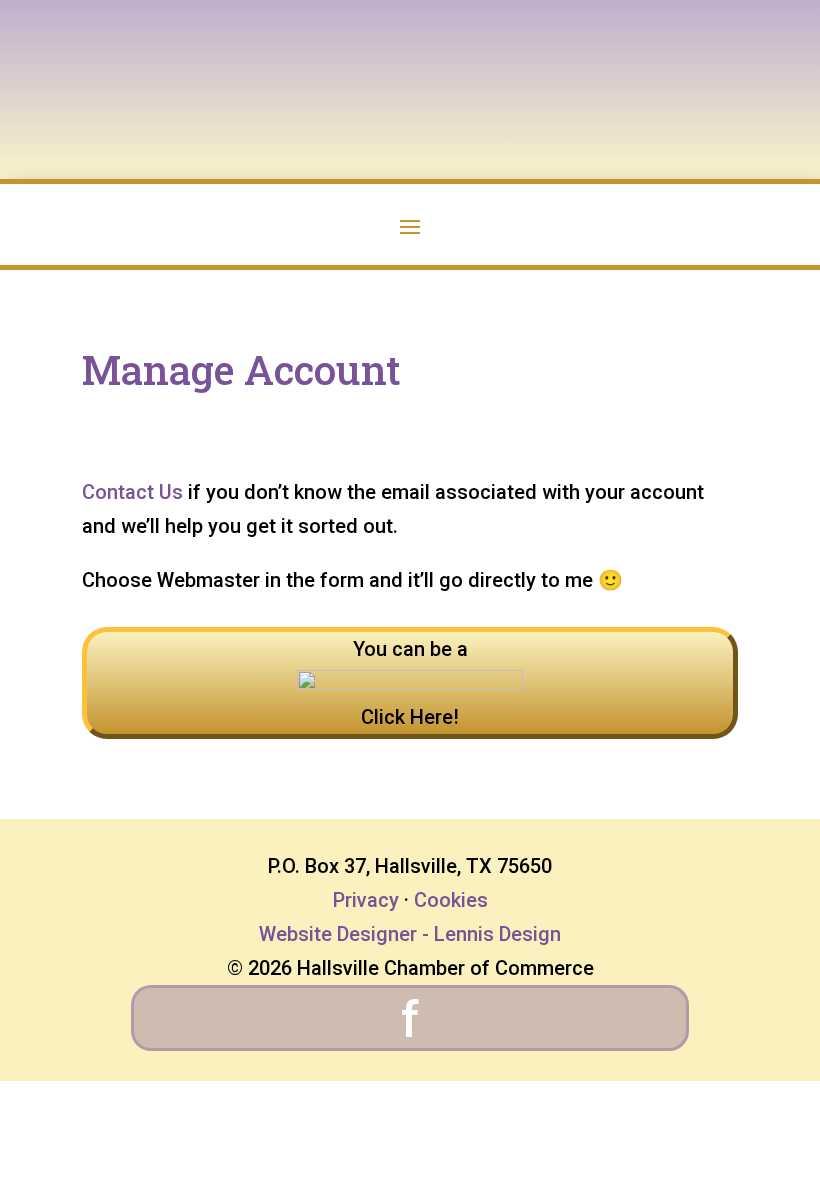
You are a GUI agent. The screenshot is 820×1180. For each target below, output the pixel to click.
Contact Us (132, 492)
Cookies (451, 900)
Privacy (366, 900)
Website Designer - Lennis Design (410, 934)
